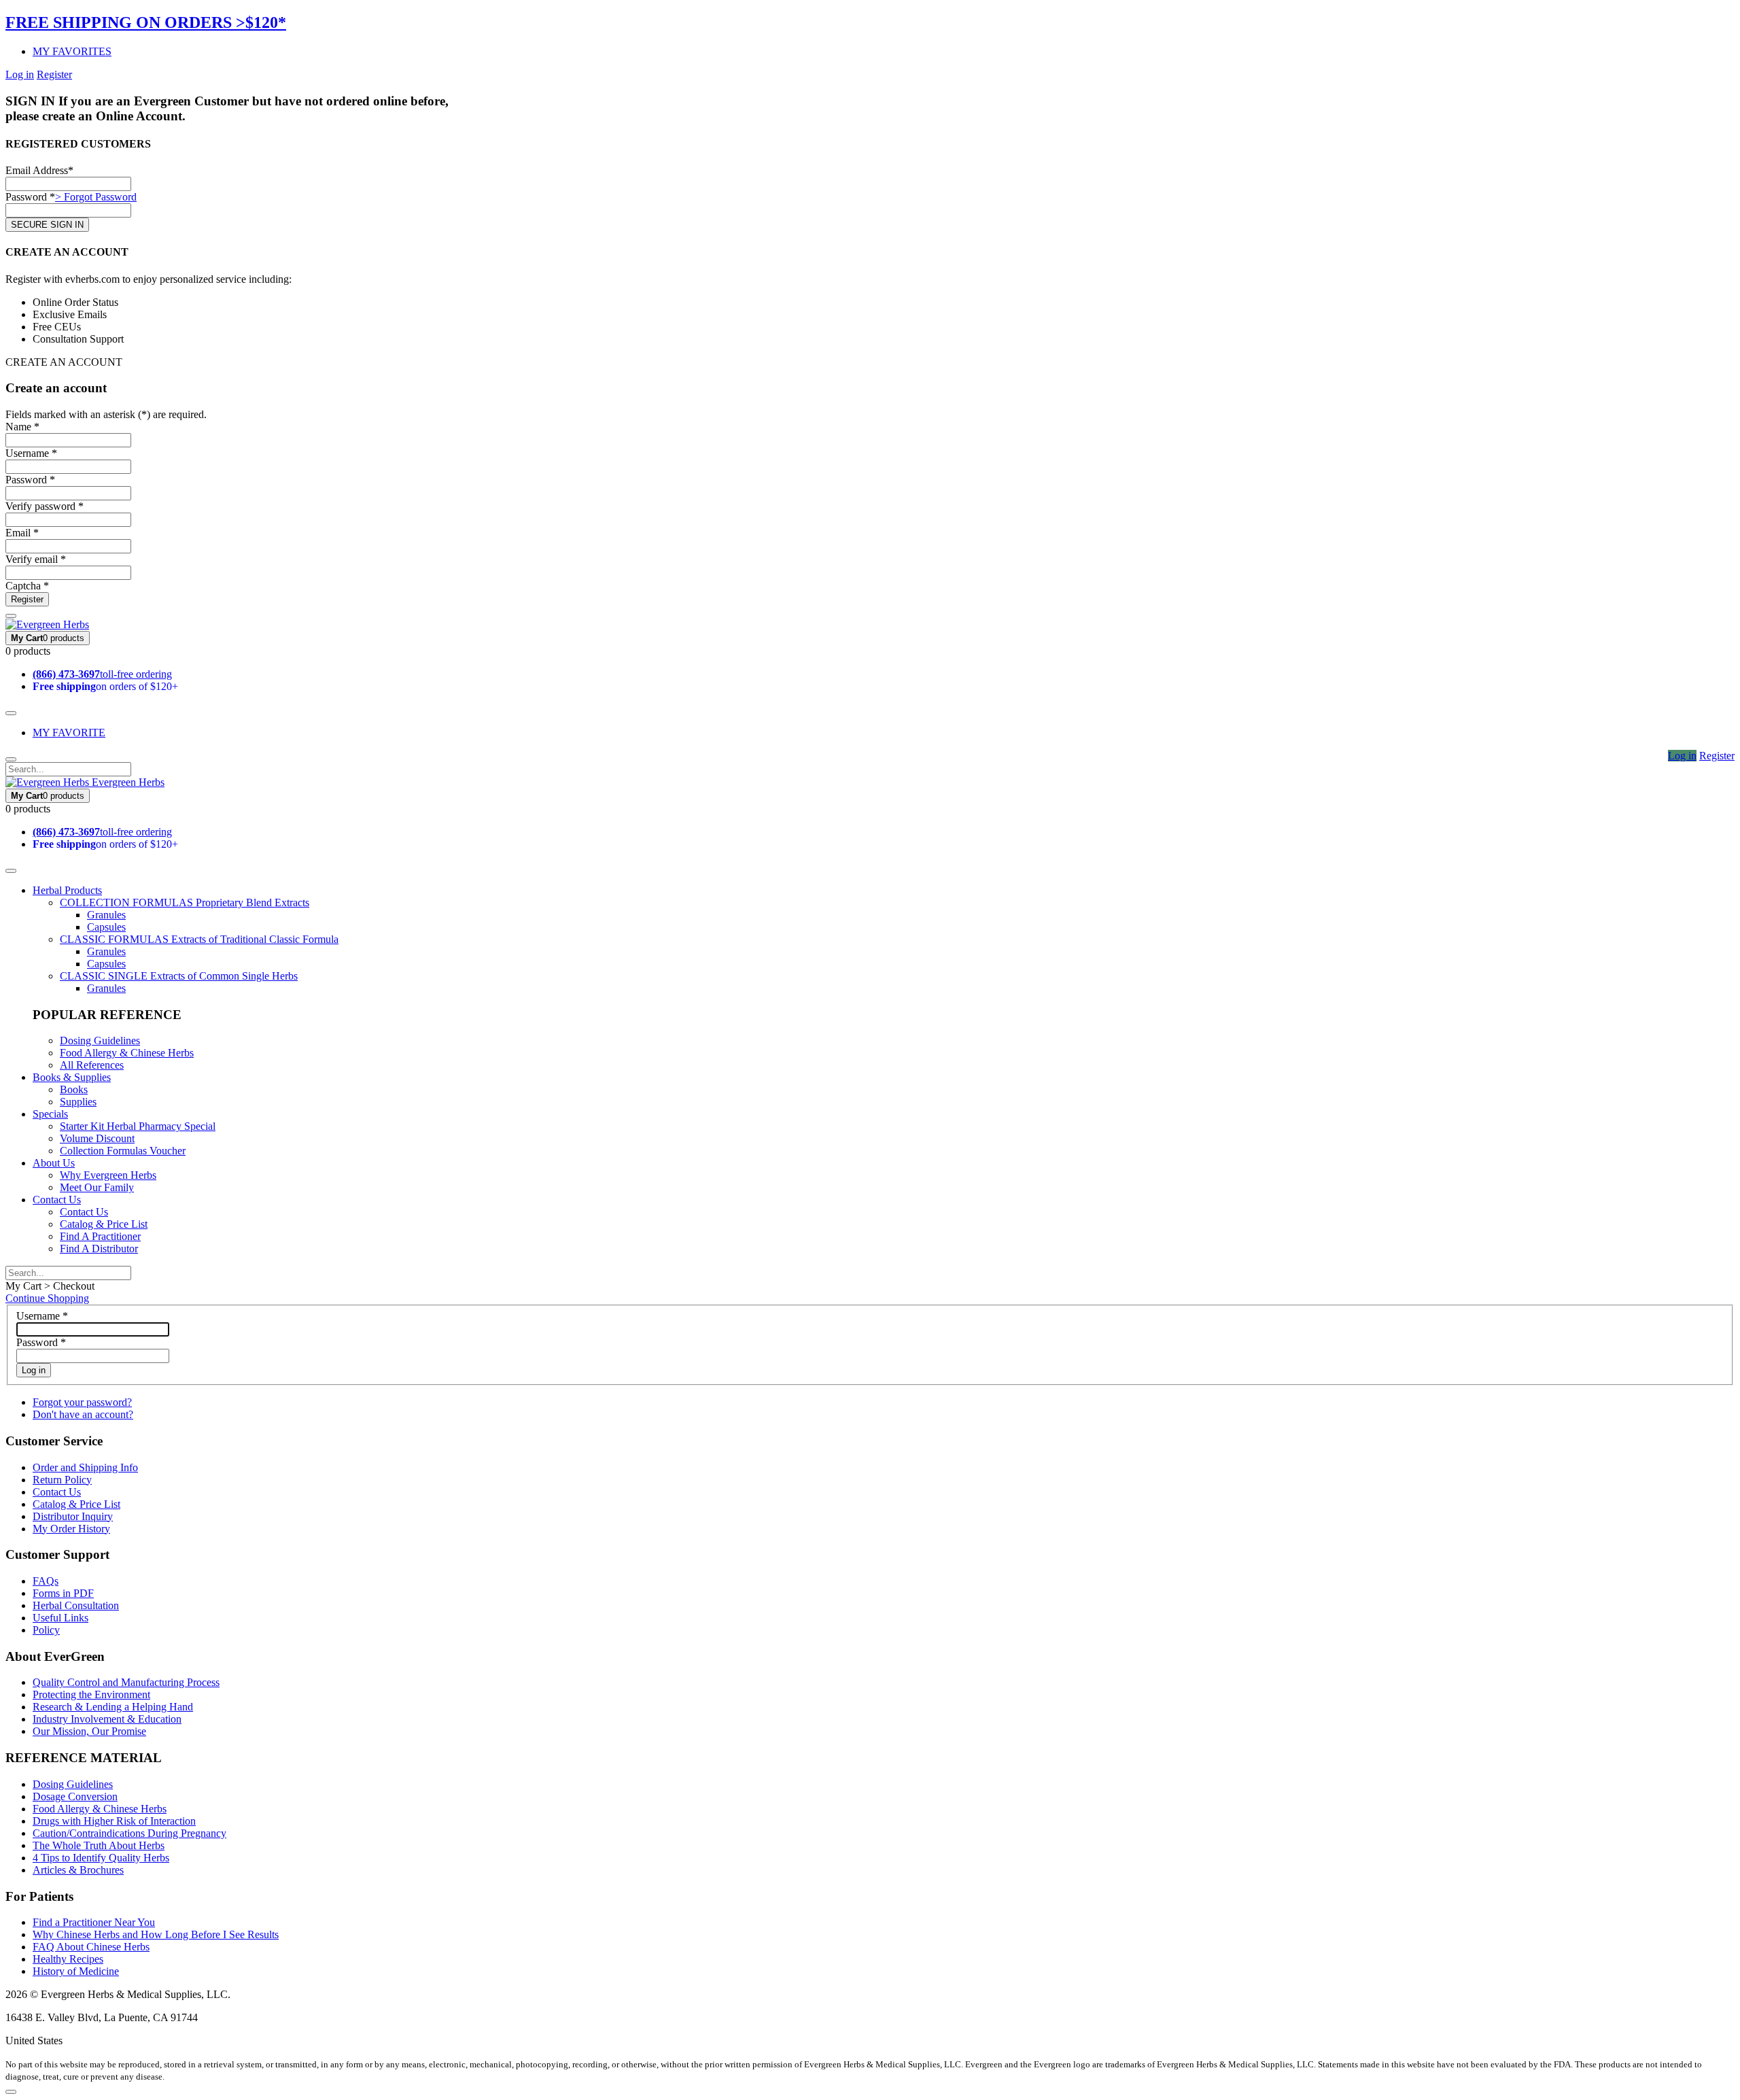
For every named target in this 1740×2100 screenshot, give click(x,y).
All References (92, 1065)
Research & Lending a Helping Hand (113, 1707)
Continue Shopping (47, 1298)
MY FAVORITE (69, 733)
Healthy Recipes (68, 1959)
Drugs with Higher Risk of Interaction (114, 1821)
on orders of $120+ (105, 686)
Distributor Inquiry (73, 1516)
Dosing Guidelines (100, 1040)
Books (74, 1089)
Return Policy (62, 1480)
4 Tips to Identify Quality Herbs (101, 1858)
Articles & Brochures (78, 1870)
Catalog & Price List (104, 1224)
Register (54, 74)
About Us (54, 1163)
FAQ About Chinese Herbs (91, 1947)
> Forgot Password (96, 197)
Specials (50, 1114)
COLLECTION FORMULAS (185, 902)
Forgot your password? (82, 1402)
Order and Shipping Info (85, 1467)
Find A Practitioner (100, 1236)
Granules (106, 915)
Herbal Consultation (76, 1605)
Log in (20, 74)
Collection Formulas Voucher (123, 1151)
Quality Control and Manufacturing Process (126, 1682)
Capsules (106, 927)
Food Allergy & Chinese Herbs (127, 1053)
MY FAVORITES (72, 51)
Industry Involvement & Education (107, 1719)
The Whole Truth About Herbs (99, 1845)
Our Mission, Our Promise (89, 1731)
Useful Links (60, 1618)
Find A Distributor (99, 1249)
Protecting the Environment (91, 1694)
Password (41, 1342)
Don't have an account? (83, 1414)
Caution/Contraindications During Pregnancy (129, 1833)
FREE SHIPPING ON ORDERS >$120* (146, 22)
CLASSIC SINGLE (179, 976)
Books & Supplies (72, 1077)
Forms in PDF (63, 1593)
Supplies (78, 1102)
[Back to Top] (11, 2092)
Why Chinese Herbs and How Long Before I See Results (156, 1934)
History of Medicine (76, 1971)
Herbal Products (67, 890)
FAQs (46, 1581)
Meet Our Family (97, 1187)
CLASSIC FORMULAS (199, 939)
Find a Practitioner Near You (94, 1922)
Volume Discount (97, 1138)
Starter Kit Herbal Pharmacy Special (138, 1126)
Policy (46, 1630)
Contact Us (57, 1200)
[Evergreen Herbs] (47, 624)
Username (42, 1316)
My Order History (71, 1529)
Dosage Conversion (75, 1796)
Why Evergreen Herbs (108, 1175)
